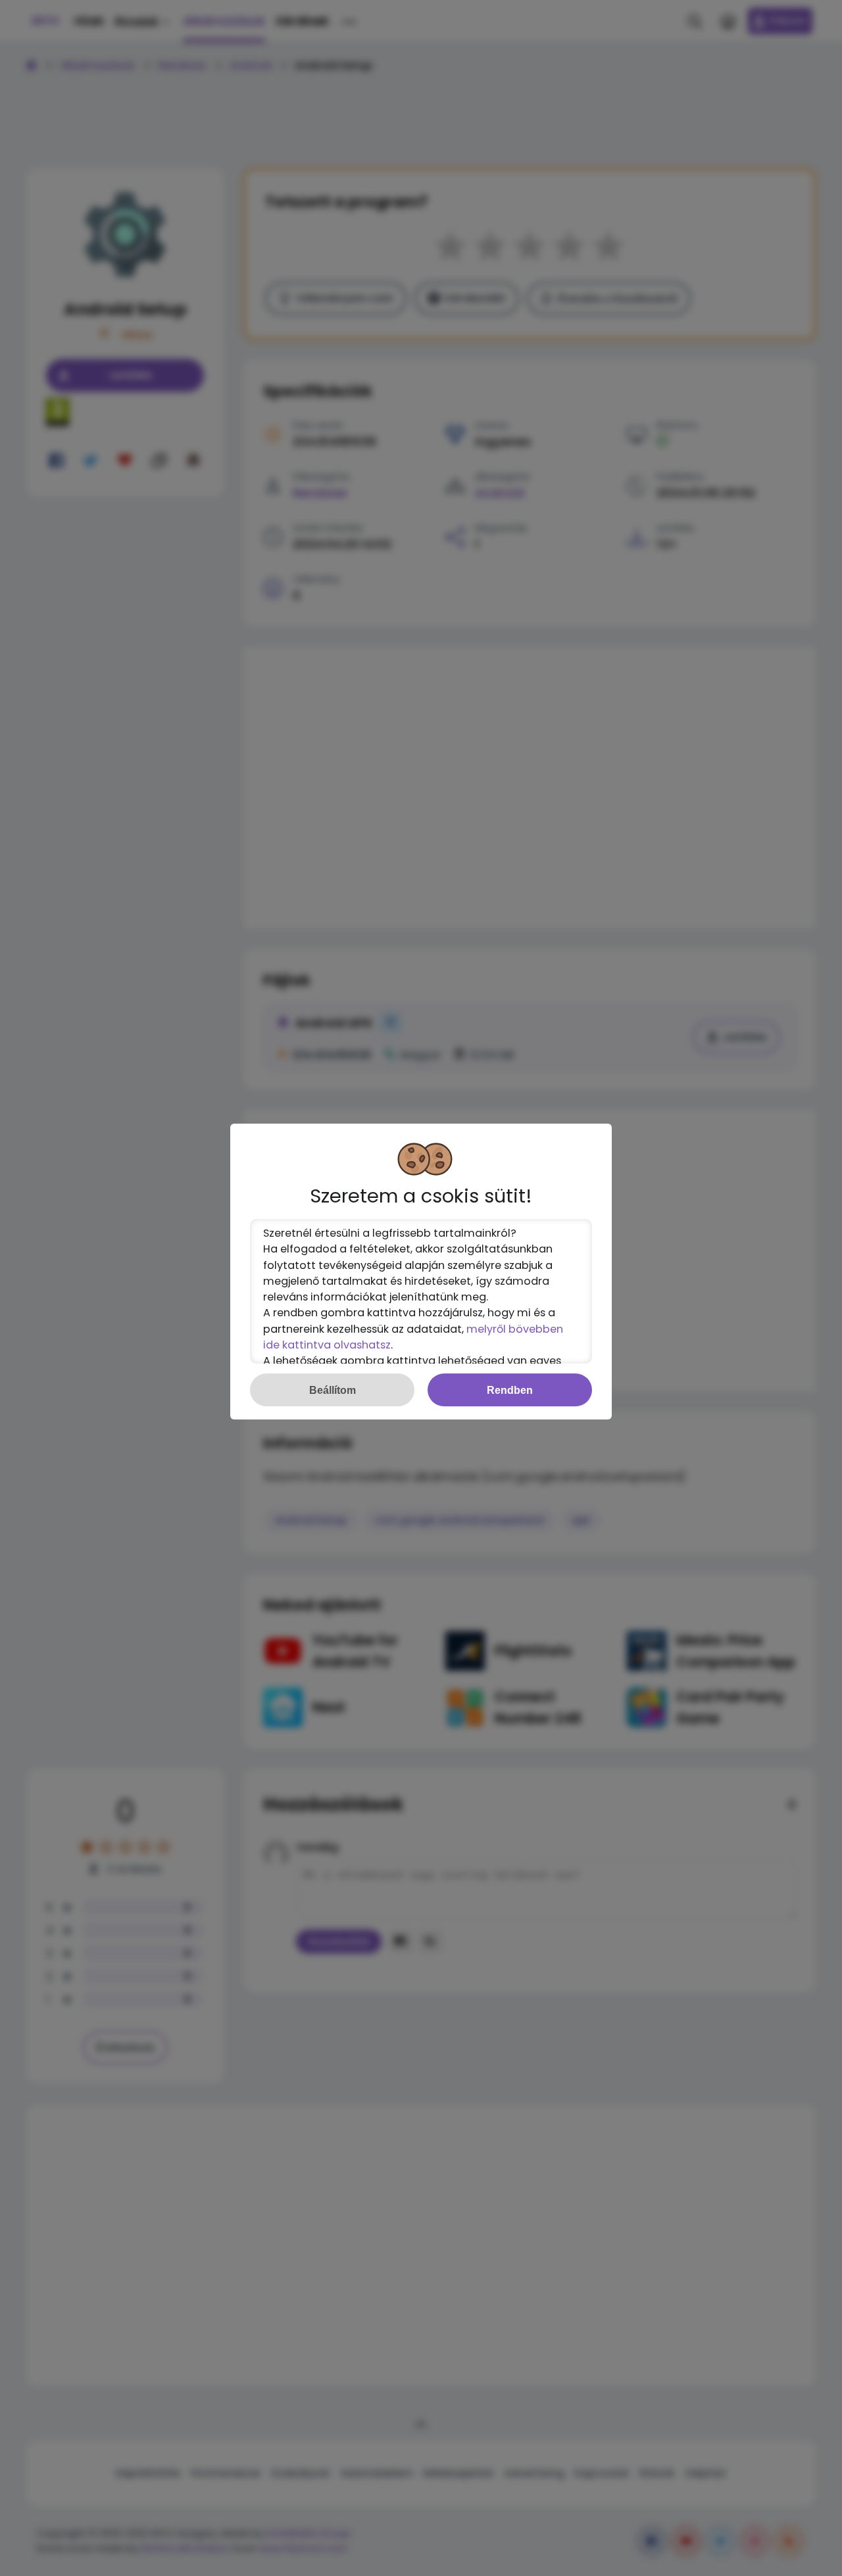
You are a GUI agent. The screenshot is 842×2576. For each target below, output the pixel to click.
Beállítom (333, 1390)
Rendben (510, 1390)
